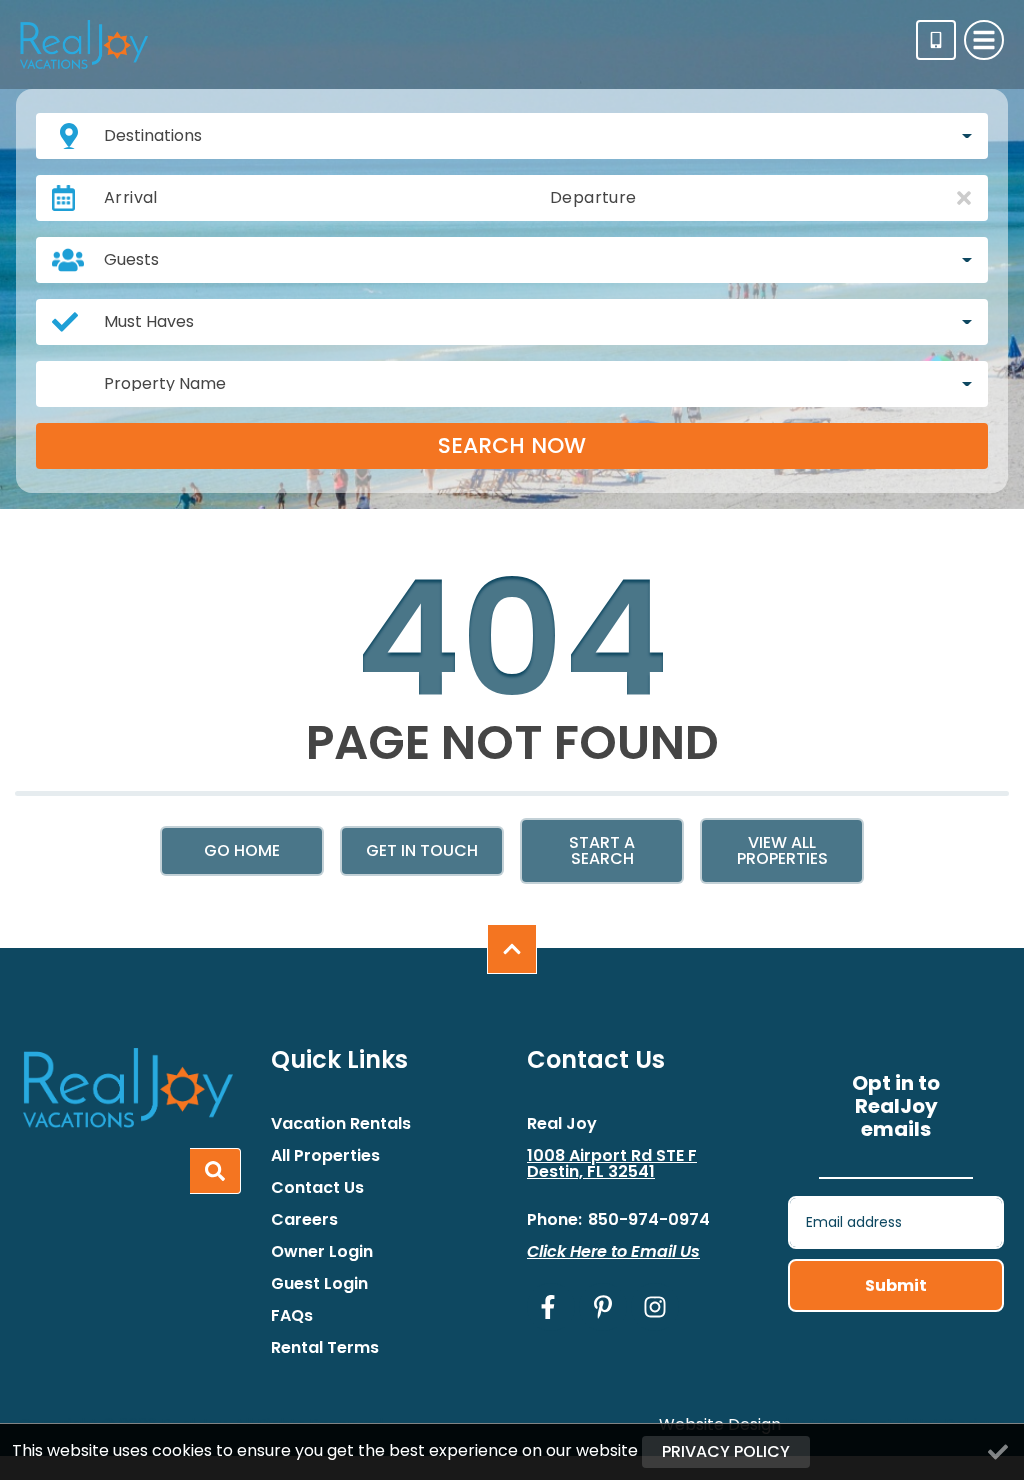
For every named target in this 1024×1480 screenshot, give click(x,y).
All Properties (325, 1156)
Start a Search (602, 850)
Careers (304, 1220)
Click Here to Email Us (613, 1251)
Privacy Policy (726, 1451)
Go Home (242, 850)
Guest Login (319, 1284)
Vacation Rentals (341, 1124)
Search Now (512, 445)
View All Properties (782, 850)
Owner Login (322, 1252)
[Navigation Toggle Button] (984, 40)
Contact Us (317, 1188)
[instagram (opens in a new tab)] (655, 1307)
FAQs (292, 1316)
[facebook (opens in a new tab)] (551, 1307)
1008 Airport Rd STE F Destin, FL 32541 (612, 1164)
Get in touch (422, 850)
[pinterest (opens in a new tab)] (603, 1307)
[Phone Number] (936, 40)
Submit (896, 1285)
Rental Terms (325, 1348)
